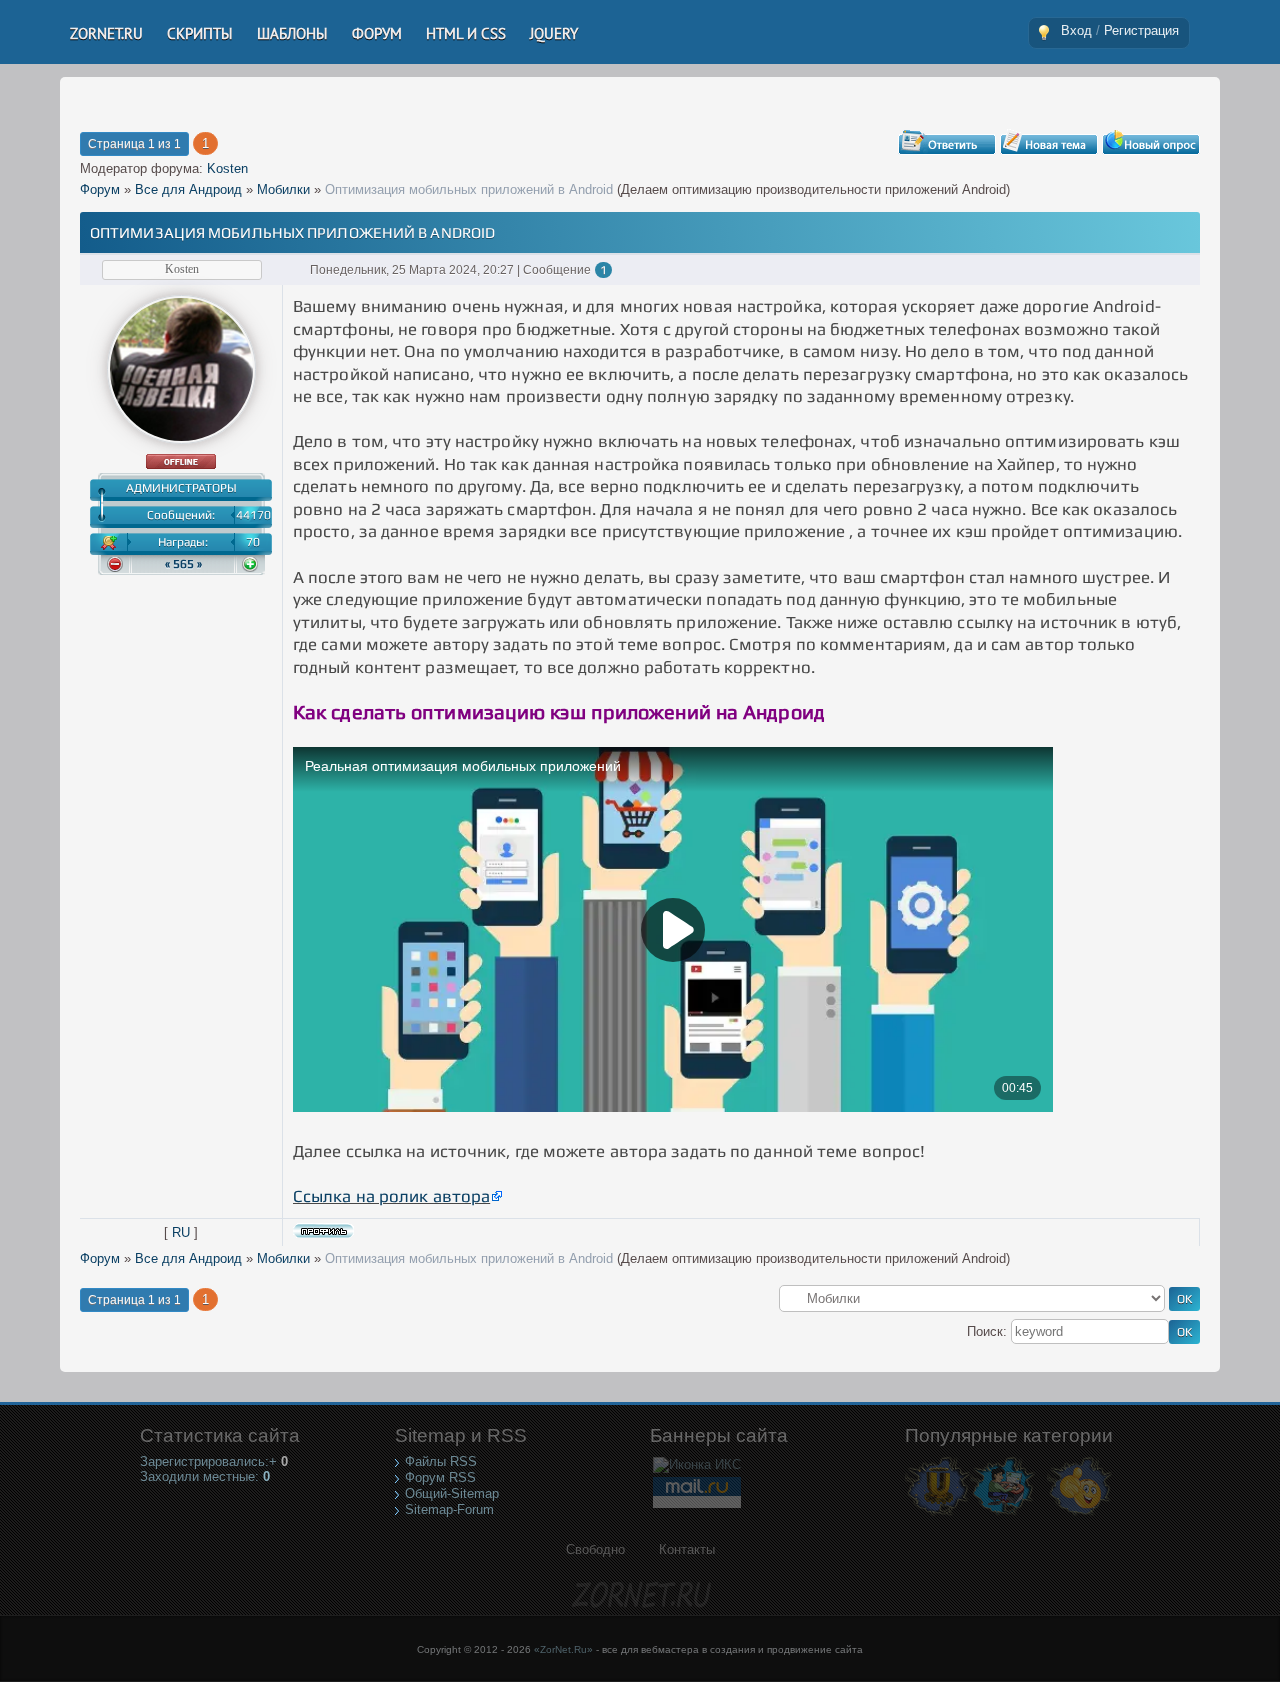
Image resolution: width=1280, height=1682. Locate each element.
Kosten (227, 168)
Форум (100, 189)
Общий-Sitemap (452, 1493)
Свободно (595, 1549)
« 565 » (183, 564)
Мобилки (283, 189)
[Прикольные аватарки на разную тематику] (1079, 1514)
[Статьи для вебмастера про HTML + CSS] (1002, 1514)
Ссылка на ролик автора (391, 1196)
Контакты (687, 1549)
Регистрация (1141, 30)
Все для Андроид (188, 189)
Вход (1076, 30)
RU (181, 1232)
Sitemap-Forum (449, 1509)
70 (253, 542)
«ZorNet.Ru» (563, 1649)
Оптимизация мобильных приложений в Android (469, 189)
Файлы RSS (441, 1461)
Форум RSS (440, 1477)
